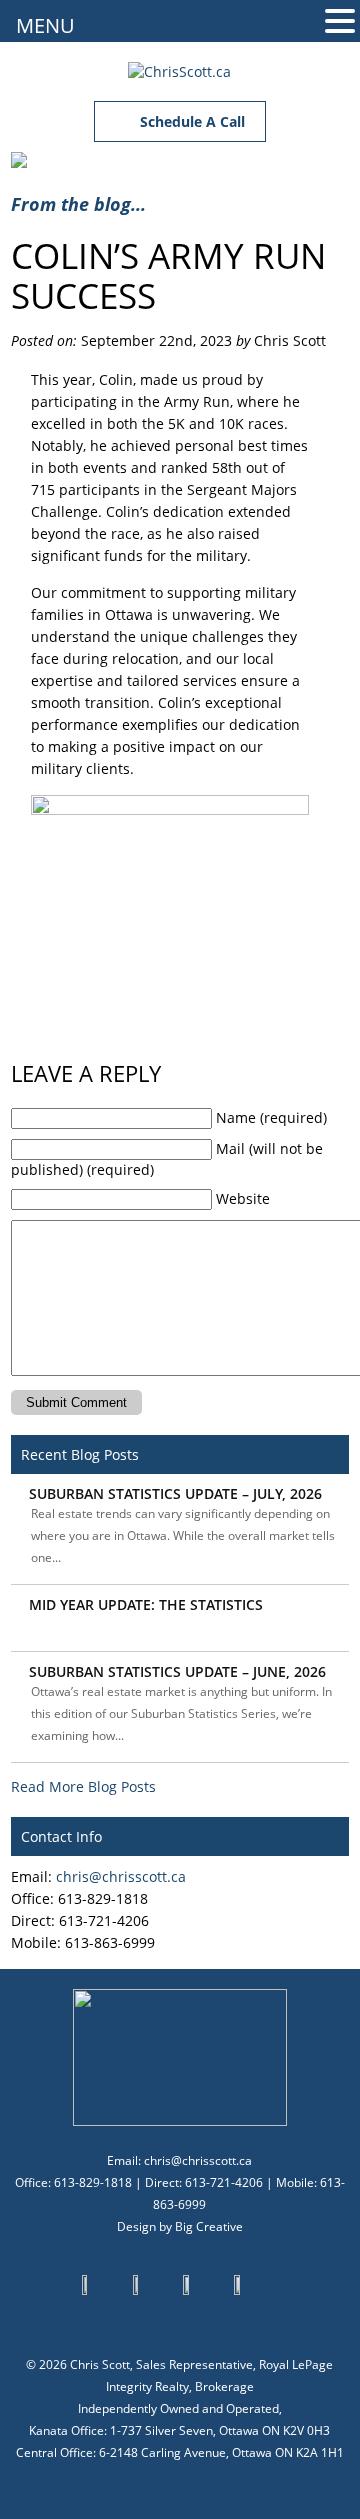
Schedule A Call (190, 121)
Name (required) (271, 1117)
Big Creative (209, 2226)
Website (243, 1198)
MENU (45, 25)
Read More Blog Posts (83, 1786)
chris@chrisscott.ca (121, 1876)
